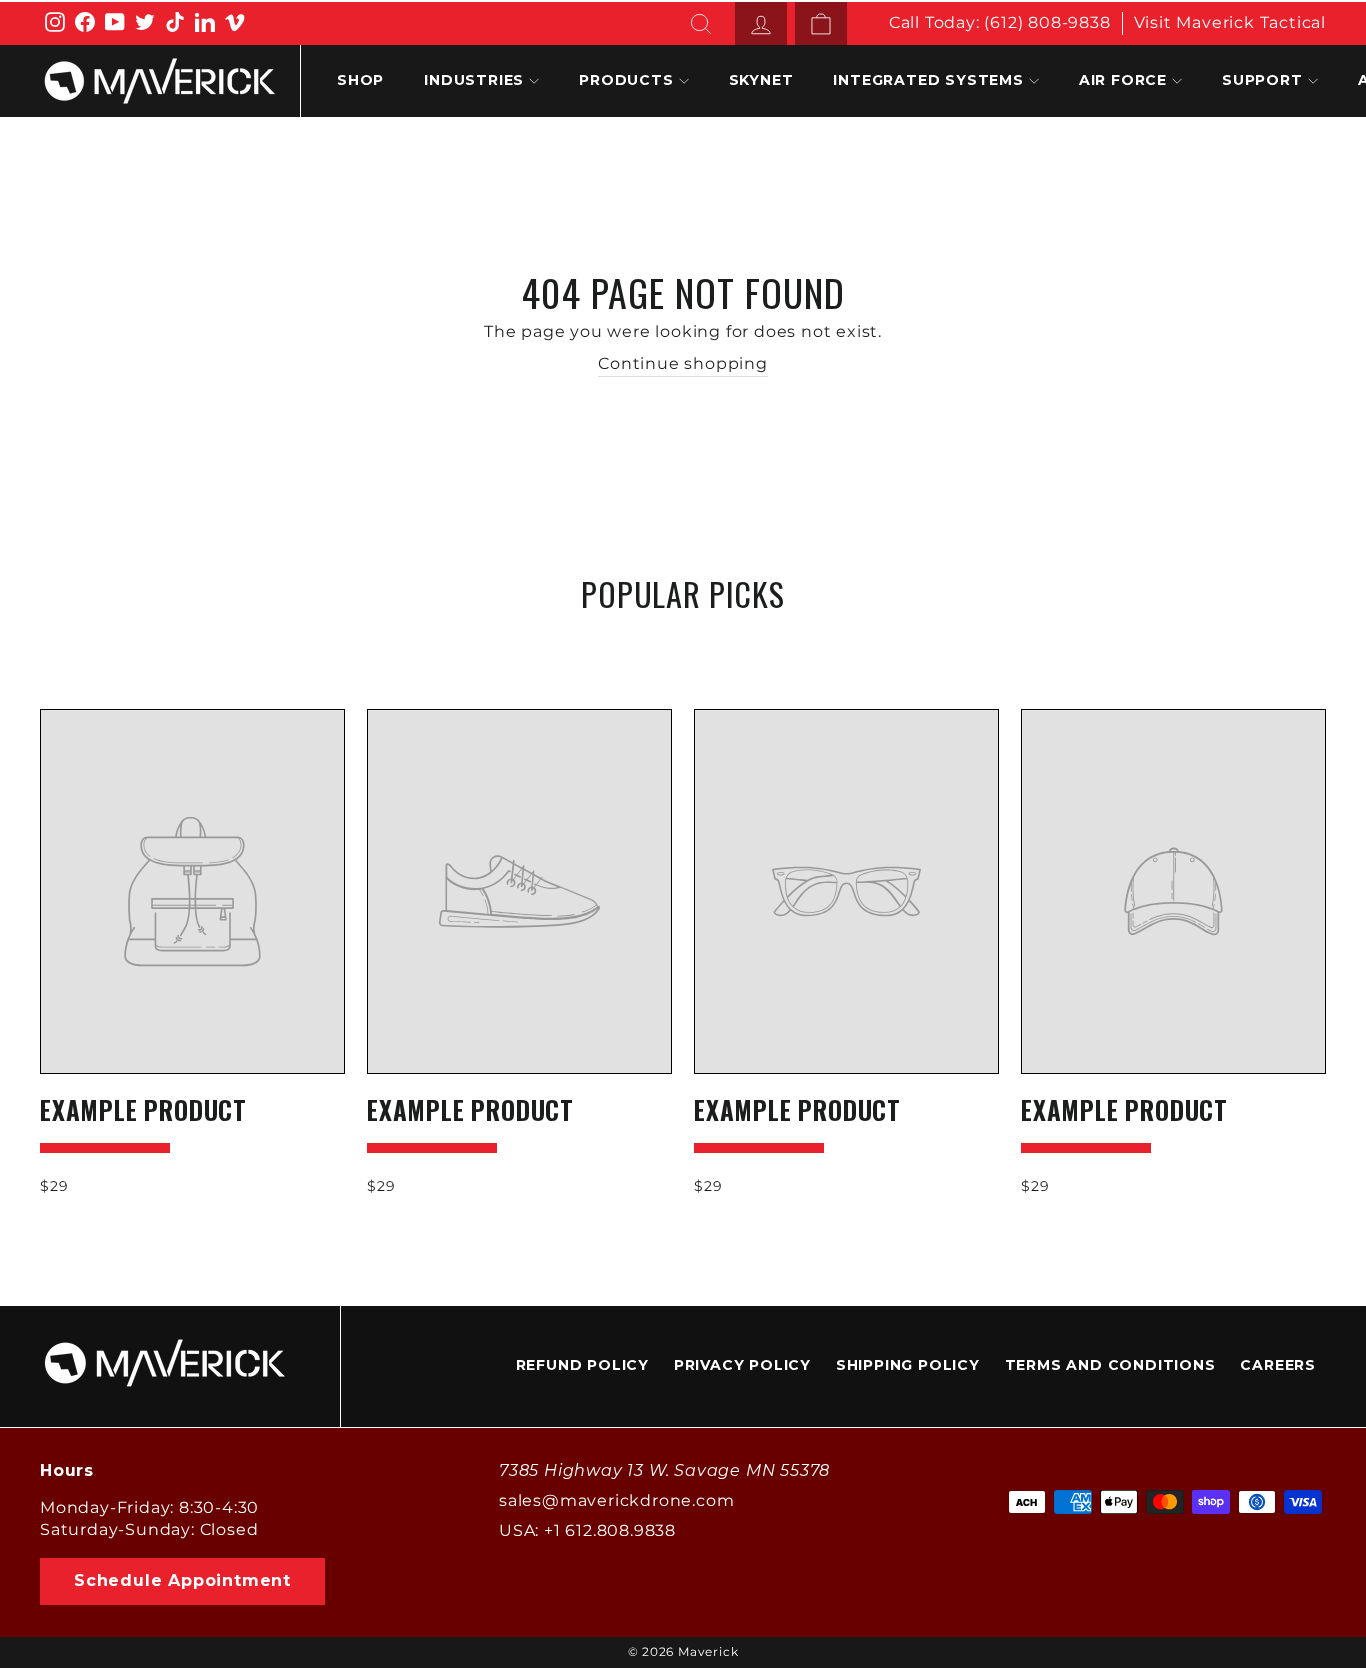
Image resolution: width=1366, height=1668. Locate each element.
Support (1262, 80)
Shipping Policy (908, 1365)
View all (682, 641)
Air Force (1123, 80)
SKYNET (761, 80)
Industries (474, 80)
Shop (360, 80)
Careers (1278, 1365)
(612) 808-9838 (1047, 22)
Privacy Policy (742, 1365)
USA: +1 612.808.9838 (587, 1530)
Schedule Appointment (182, 1580)
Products (626, 80)
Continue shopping (683, 363)
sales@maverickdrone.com (616, 1500)
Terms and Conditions (1110, 1365)
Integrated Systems (928, 80)
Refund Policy (582, 1365)
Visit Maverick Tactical (1230, 22)
